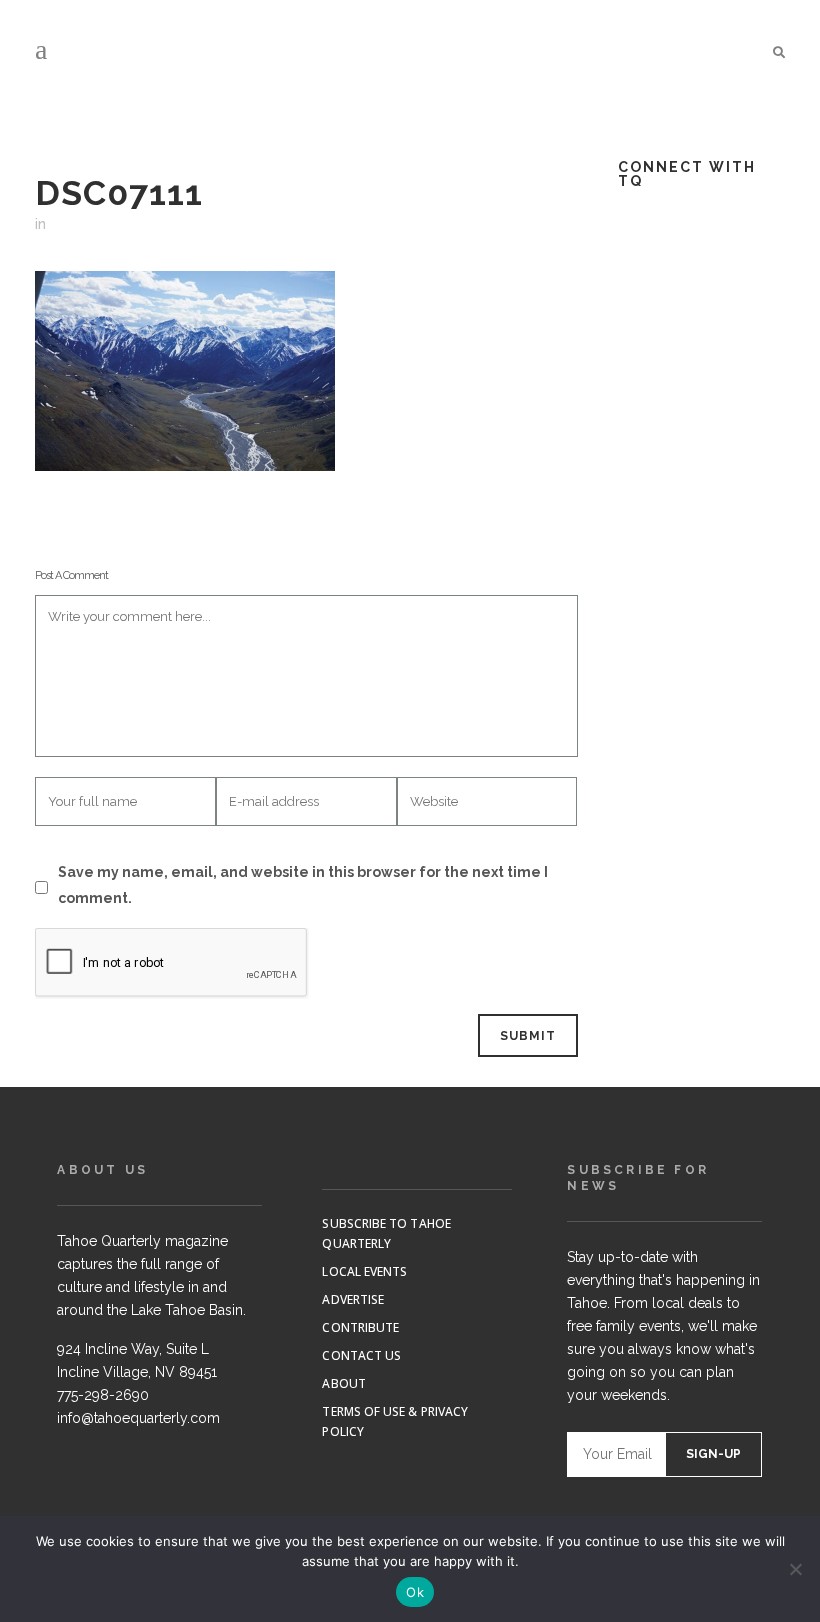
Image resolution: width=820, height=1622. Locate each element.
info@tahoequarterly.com (138, 1418)
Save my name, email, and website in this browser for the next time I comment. (303, 885)
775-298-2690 (103, 1395)
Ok (415, 1592)
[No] (795, 1569)
